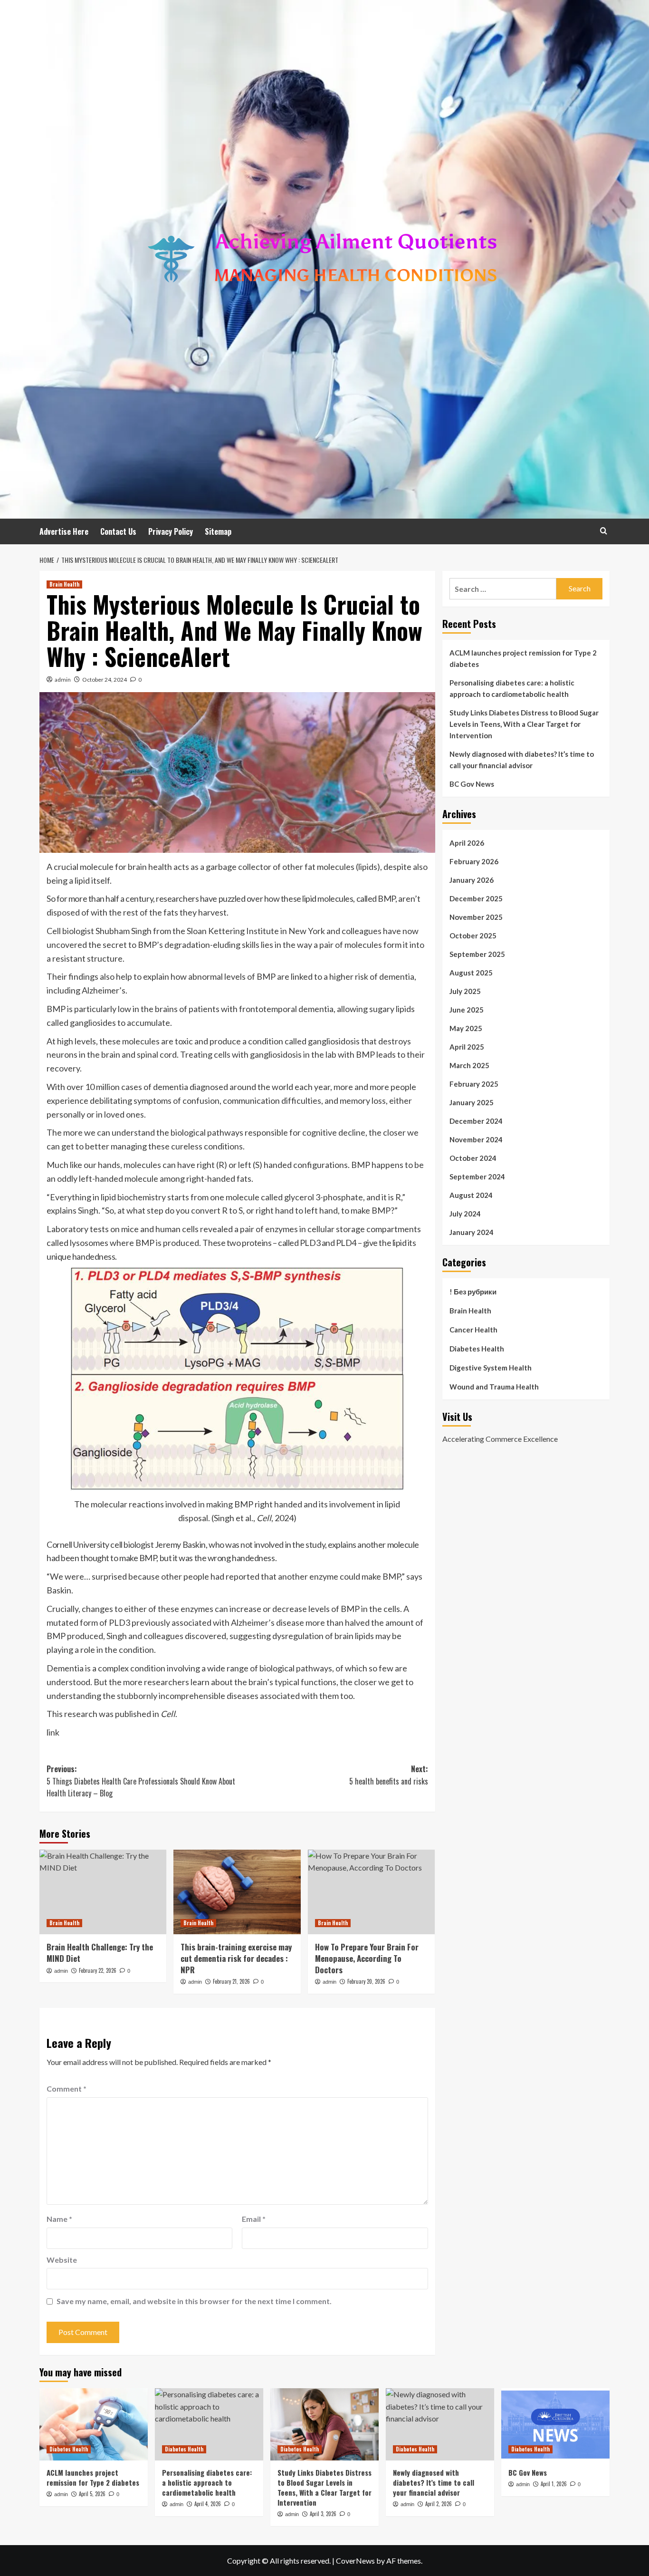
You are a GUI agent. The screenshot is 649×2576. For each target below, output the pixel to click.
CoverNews (355, 2561)
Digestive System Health (491, 1368)
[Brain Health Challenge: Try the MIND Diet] (103, 1892)
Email (254, 2219)
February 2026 (474, 861)
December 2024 (476, 1121)
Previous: (141, 1781)
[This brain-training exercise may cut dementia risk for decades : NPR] (237, 1892)
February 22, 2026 (98, 1970)
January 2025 (472, 1102)
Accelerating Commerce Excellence (500, 1439)
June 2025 (467, 1010)
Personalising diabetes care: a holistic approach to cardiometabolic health (512, 688)
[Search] (604, 531)
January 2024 (472, 1232)
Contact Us (118, 531)
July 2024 (465, 1214)
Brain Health (64, 584)
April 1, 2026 (554, 2484)
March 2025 (469, 1065)
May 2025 (466, 1028)
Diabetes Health (477, 1349)
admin (63, 680)
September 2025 (477, 954)
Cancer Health (473, 1330)
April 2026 (467, 843)
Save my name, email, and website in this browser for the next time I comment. (194, 2301)
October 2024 (473, 1158)
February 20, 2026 (366, 1981)
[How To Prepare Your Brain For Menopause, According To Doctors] (371, 1892)
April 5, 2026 (92, 2494)
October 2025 (473, 936)
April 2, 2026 (439, 2504)
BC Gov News (472, 784)
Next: (388, 1775)
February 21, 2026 (231, 1981)
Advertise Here (64, 531)
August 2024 (471, 1195)
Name (59, 2219)
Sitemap (218, 531)
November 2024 (476, 1139)
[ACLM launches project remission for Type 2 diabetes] (94, 2424)
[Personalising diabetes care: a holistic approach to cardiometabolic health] (209, 2424)
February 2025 (474, 1084)
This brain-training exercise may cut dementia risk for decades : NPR (236, 1958)
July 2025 (465, 991)
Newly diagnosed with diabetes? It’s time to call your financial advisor (522, 760)
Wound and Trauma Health (494, 1387)
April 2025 (467, 1047)
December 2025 (476, 898)
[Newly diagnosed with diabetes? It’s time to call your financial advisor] (440, 2424)
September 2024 (477, 1177)
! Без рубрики (473, 1292)
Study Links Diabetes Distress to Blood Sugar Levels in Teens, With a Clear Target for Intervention (524, 724)
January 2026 (472, 880)
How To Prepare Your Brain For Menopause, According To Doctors (367, 1958)
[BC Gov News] (555, 2424)
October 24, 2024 (105, 680)
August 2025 (471, 973)
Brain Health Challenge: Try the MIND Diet (100, 1953)
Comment (67, 2089)
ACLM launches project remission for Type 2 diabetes (523, 658)
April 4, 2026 (208, 2504)
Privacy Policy (171, 531)
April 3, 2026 (323, 2514)
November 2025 (476, 917)
